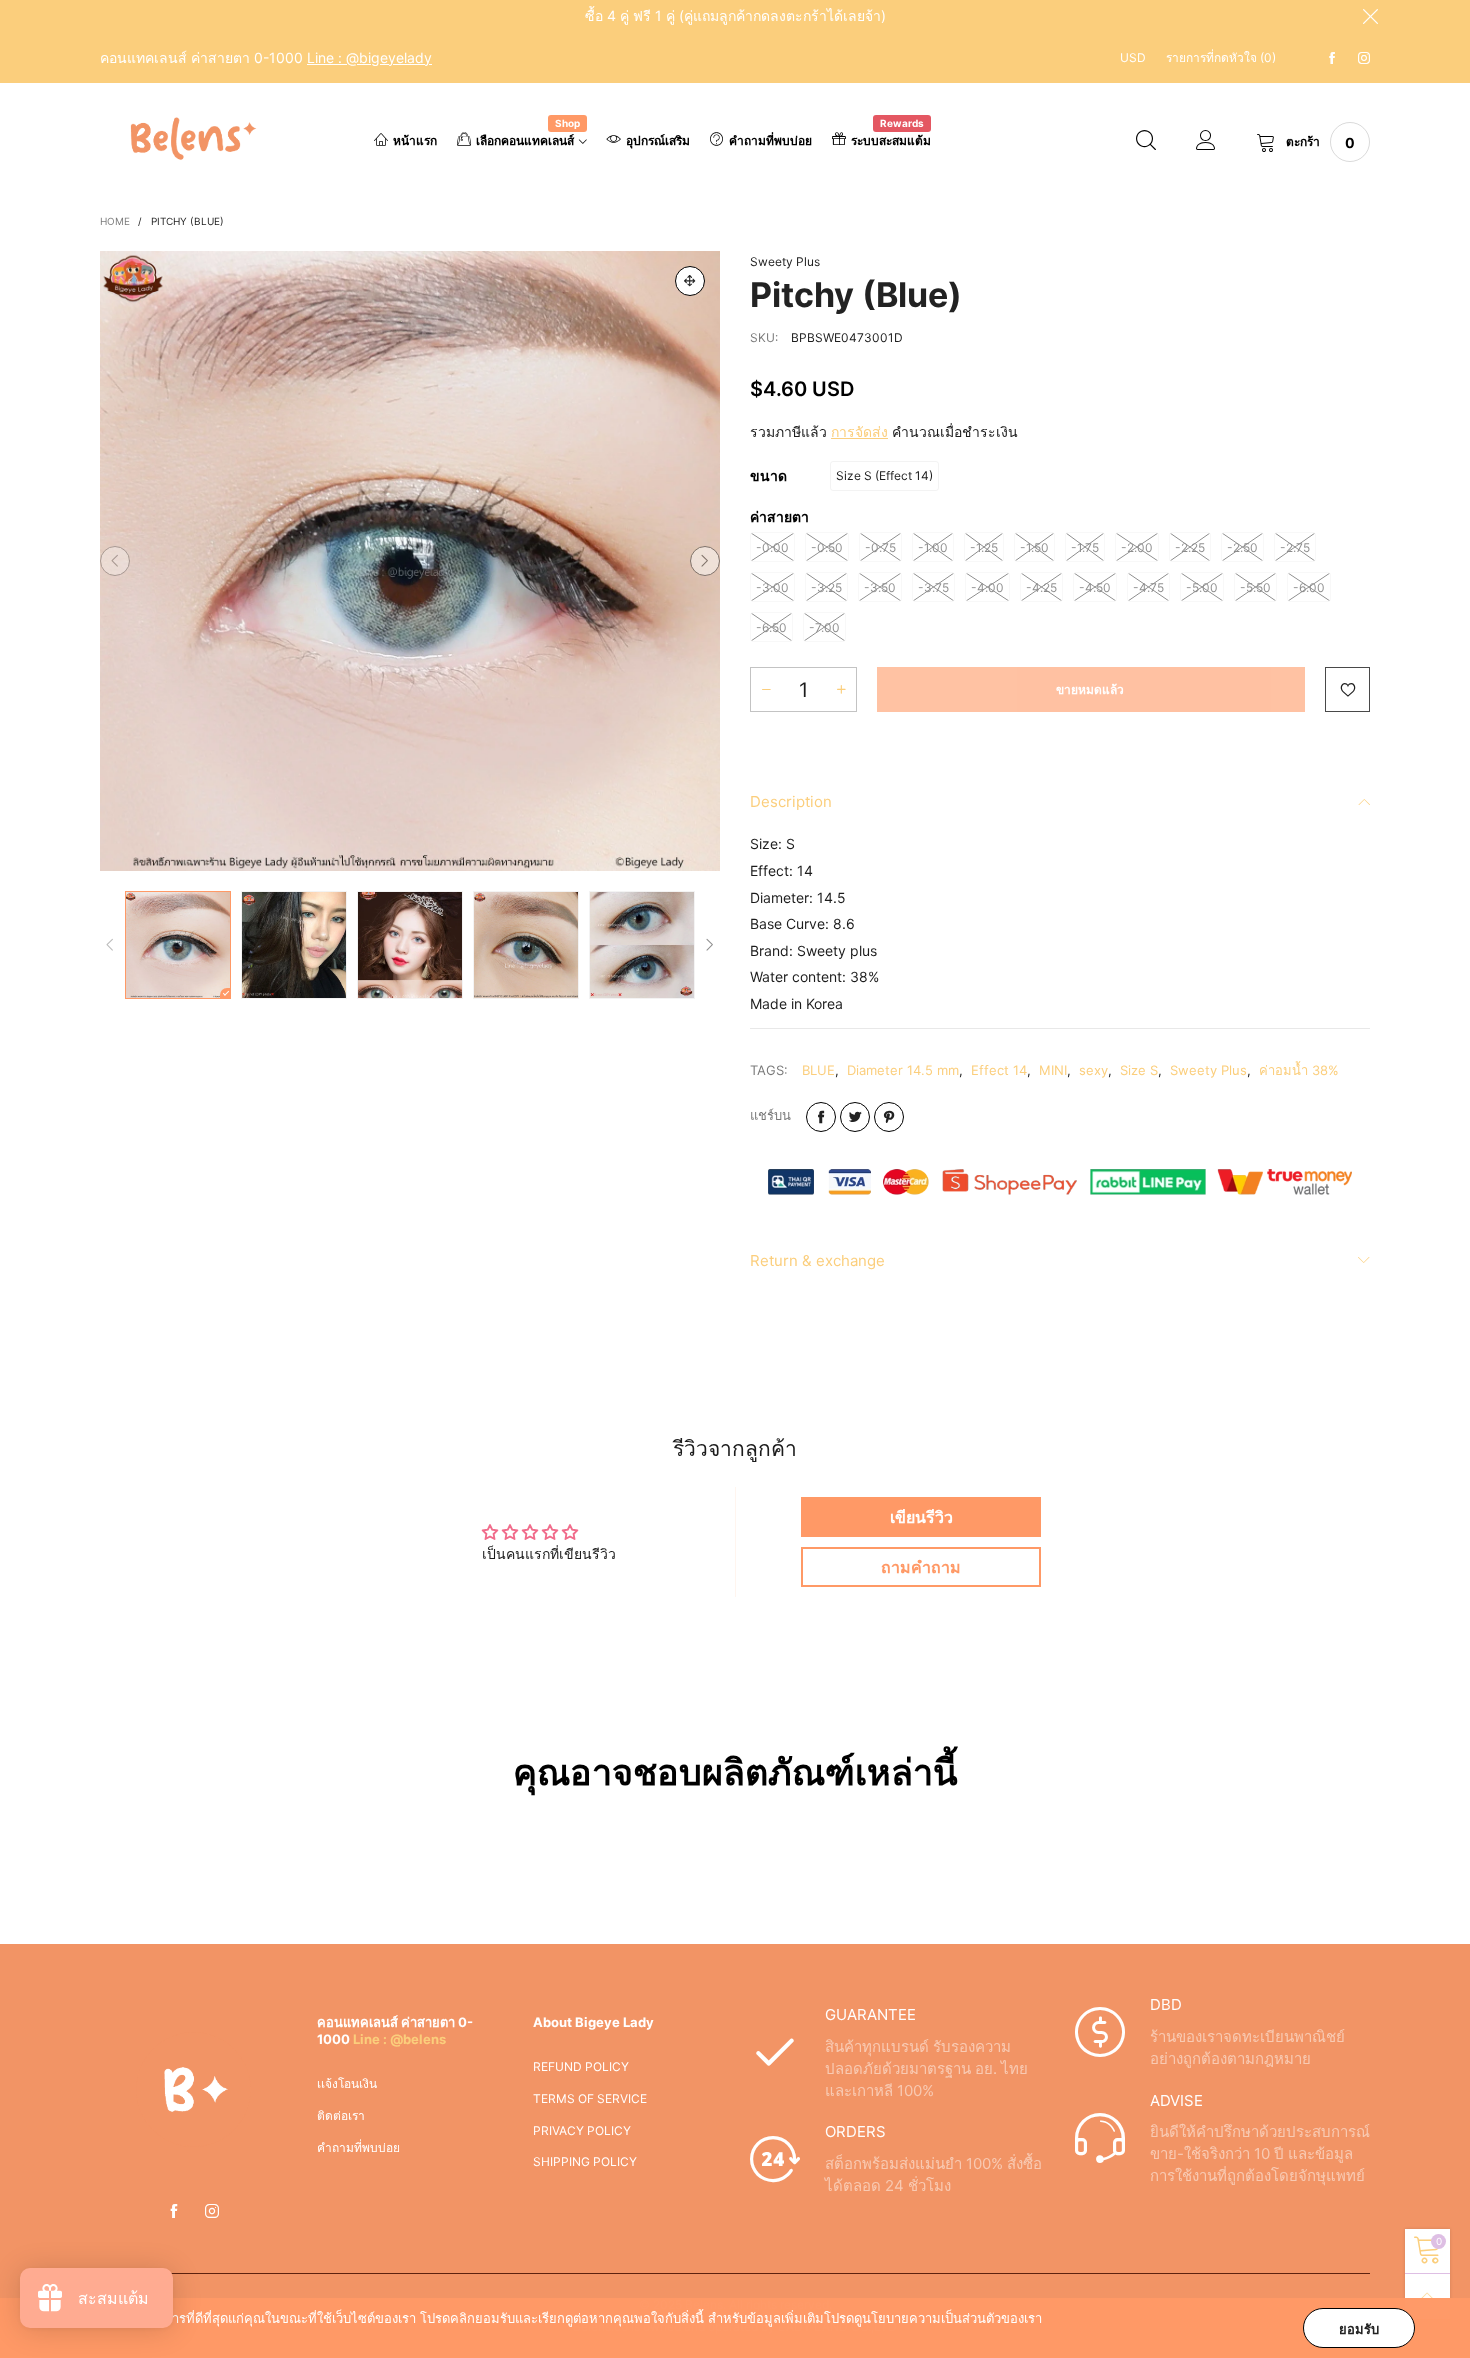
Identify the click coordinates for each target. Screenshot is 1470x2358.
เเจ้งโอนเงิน (347, 2083)
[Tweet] (855, 1117)
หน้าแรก (415, 140)
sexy (1093, 1070)
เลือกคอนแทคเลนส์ (528, 139)
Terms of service (590, 2098)
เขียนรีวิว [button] (921, 1517)
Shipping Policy (585, 2161)
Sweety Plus (785, 261)
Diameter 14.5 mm (903, 1070)
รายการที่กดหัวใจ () (1221, 57)
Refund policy (581, 2066)
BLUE (818, 1070)
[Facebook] (1332, 58)
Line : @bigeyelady (369, 57)
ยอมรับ (1359, 2329)
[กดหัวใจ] (1347, 689)
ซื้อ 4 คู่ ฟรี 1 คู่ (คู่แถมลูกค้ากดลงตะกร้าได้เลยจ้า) (735, 15)
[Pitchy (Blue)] (410, 561)
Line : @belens (399, 2039)
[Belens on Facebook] (174, 2212)
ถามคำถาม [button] (921, 1567)
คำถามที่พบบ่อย (770, 140)
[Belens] (189, 139)
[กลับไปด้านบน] (1427, 2296)
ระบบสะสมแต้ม (891, 139)
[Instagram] (1364, 58)
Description (791, 801)
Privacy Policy (582, 2130)
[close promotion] (1370, 16)
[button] (115, 561)
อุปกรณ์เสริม (658, 140)
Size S (1139, 1070)
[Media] (690, 281)
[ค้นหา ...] (1146, 142)
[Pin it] (889, 1117)
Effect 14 (999, 1070)
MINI (1053, 1070)
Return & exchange (817, 1260)
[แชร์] (821, 1117)
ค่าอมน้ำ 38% (1299, 1070)
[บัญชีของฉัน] (1206, 142)
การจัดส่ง (859, 431)
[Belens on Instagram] (212, 2212)
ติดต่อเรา (341, 2115)
